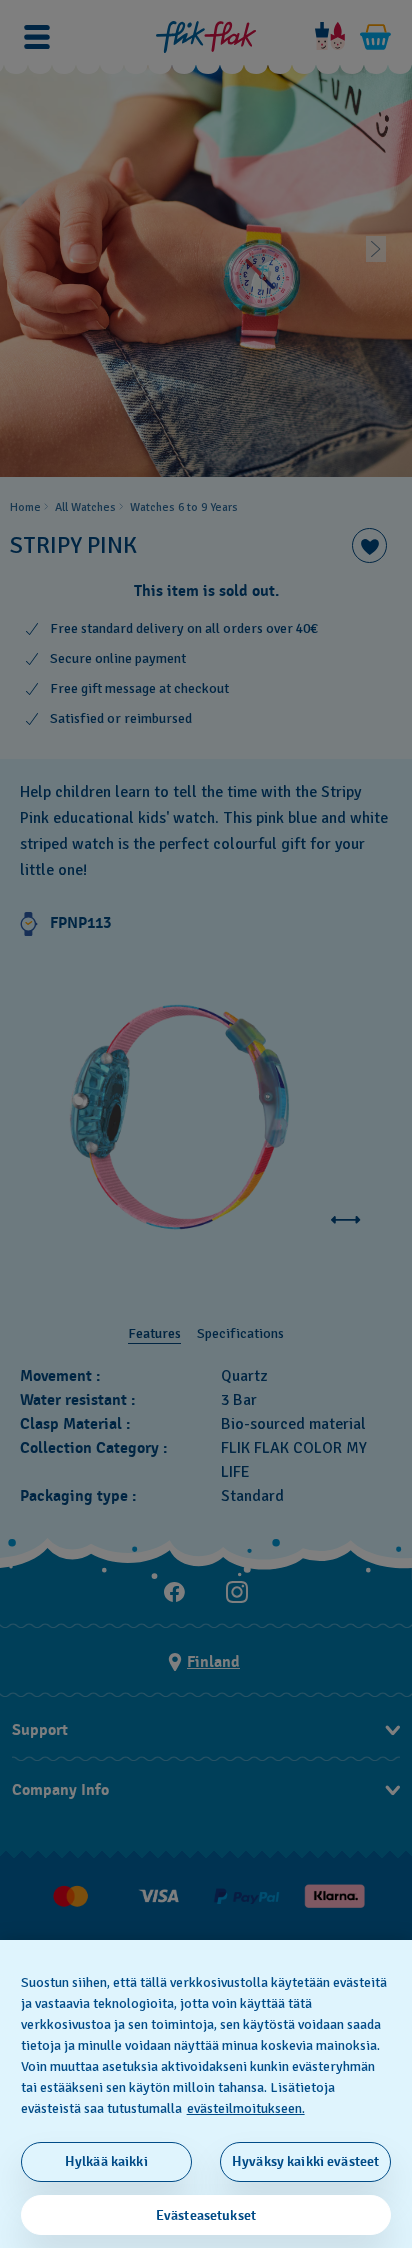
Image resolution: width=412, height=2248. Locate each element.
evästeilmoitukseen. (246, 2108)
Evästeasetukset (206, 2215)
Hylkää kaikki (106, 2161)
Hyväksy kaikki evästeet (305, 2161)
